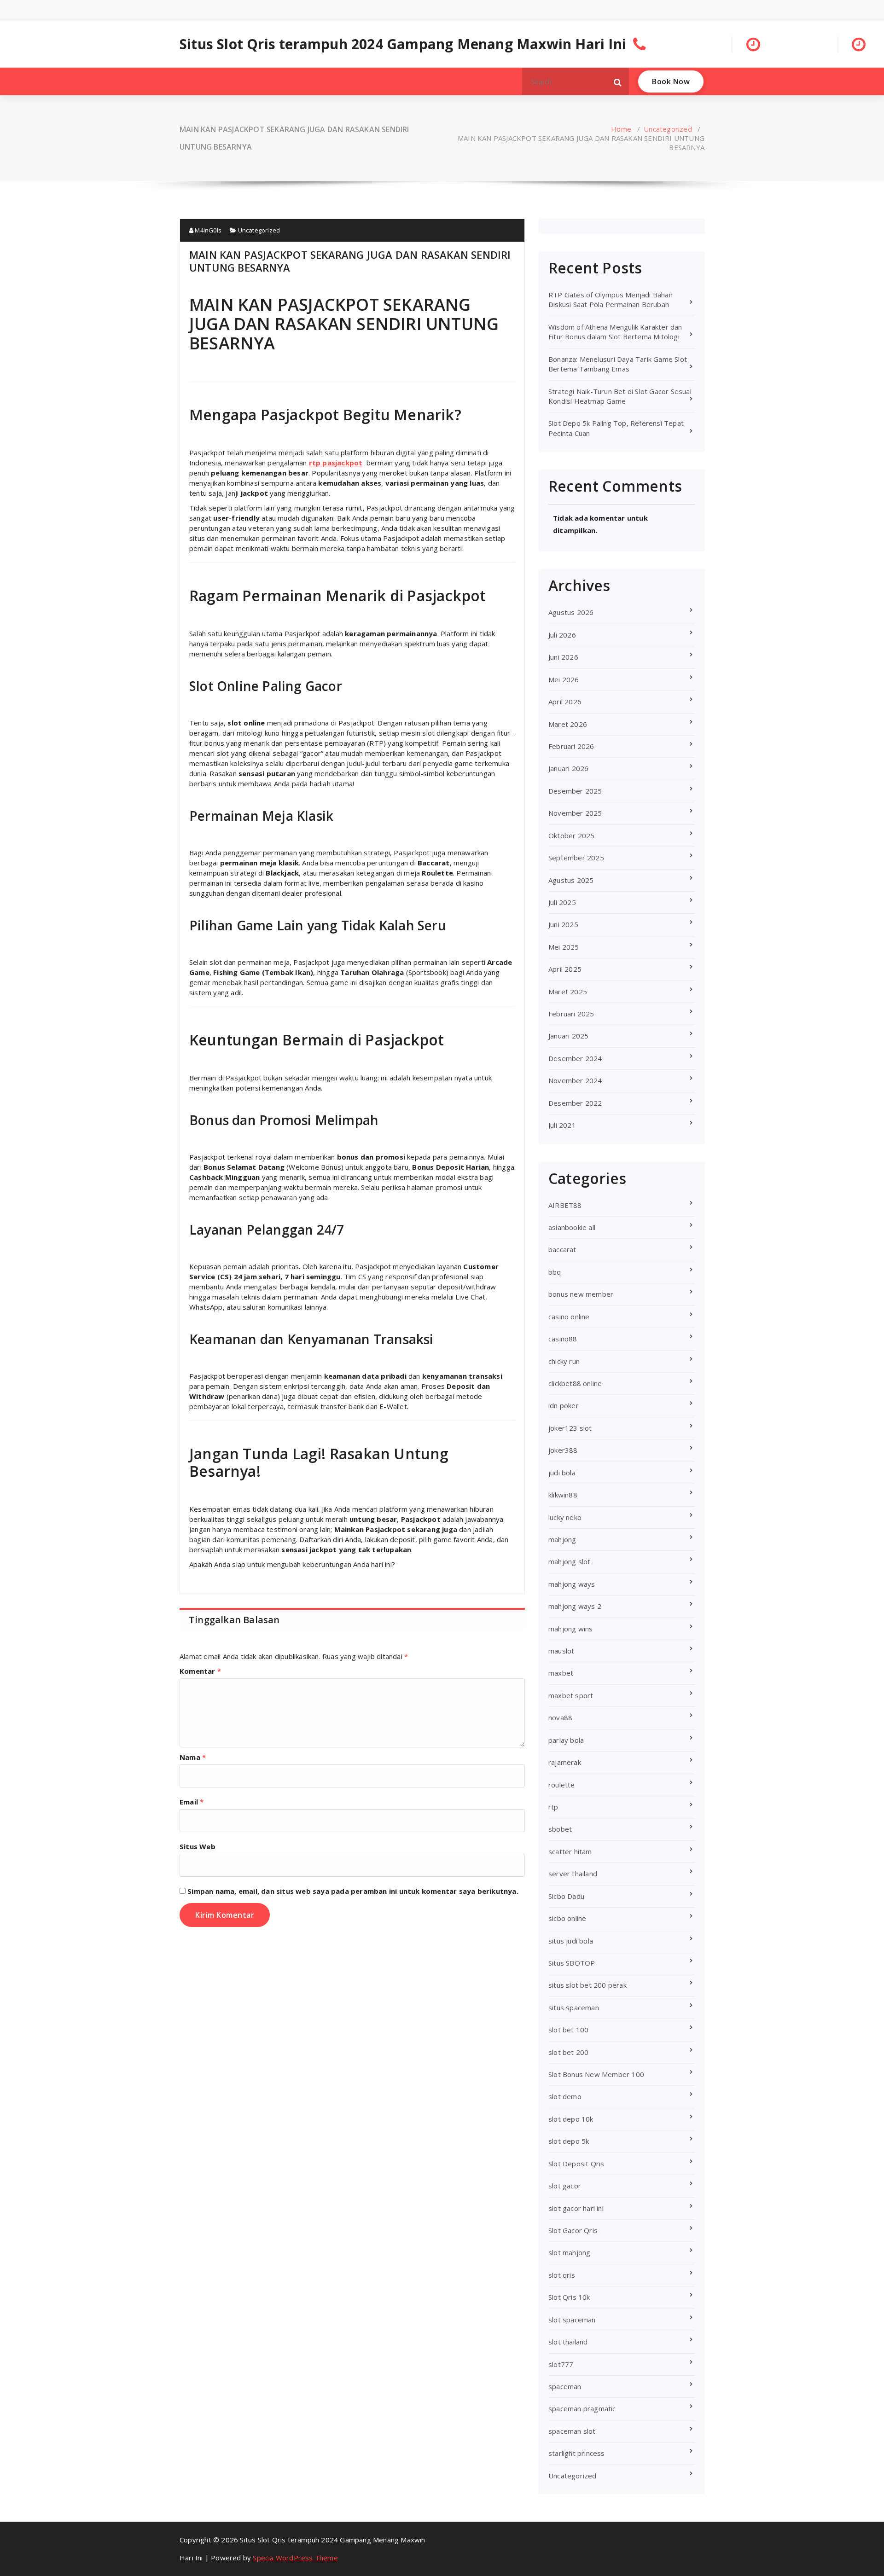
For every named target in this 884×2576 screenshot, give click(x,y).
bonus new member (581, 1294)
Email (192, 1802)
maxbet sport (571, 1695)
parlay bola (566, 1740)
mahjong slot (569, 1561)
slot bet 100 (568, 2030)
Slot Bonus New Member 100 (596, 2074)
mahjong (562, 1539)
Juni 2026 (563, 657)
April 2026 (565, 702)
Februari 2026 (571, 746)
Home (621, 129)
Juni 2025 (563, 924)
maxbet (561, 1673)
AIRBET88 (565, 1205)
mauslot (561, 1651)
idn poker (564, 1405)
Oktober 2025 (571, 835)
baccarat (562, 1249)
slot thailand (568, 2342)
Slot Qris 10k (569, 2297)
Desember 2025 (575, 791)
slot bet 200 (568, 2052)
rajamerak (565, 1762)
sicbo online (567, 1918)
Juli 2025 (562, 902)
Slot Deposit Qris (576, 2164)
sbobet (560, 1829)
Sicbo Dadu (566, 1896)
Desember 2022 (575, 1103)
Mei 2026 (564, 679)
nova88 (560, 1717)
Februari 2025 (571, 1014)
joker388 (563, 1450)
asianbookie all (572, 1227)
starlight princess (577, 2453)
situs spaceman (574, 2007)
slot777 (561, 2364)
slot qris (562, 2275)
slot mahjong (569, 2252)
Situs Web (198, 1846)
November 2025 (575, 813)
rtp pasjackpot (336, 463)
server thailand (573, 1874)
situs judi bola (571, 1941)
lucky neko (565, 1517)
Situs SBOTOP (572, 1963)
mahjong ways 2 (575, 1606)
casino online (569, 1317)
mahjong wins (570, 1629)
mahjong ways (572, 1584)
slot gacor (565, 2186)
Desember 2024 (575, 1058)
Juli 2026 (562, 635)
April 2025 (565, 969)
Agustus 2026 (571, 612)
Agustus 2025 (571, 880)
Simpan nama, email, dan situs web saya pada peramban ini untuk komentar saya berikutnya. (353, 1891)
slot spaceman (572, 2320)
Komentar (200, 1671)
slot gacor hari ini (576, 2208)
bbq (555, 1272)
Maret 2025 (568, 992)
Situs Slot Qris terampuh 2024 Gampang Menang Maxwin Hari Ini (403, 44)
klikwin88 (563, 1495)
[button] (618, 81)
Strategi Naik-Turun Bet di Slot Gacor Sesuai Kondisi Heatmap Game (620, 396)
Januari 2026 (568, 768)
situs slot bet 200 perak (587, 1985)
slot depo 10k (571, 2119)
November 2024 (575, 1080)
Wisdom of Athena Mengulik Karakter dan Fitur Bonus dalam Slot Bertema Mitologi (615, 332)
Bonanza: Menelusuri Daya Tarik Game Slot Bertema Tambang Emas (618, 364)
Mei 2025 (564, 947)
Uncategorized (668, 129)
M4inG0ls (207, 230)
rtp (553, 1807)
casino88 (563, 1339)
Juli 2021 (562, 1125)
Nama (193, 1757)
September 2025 (576, 858)
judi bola (562, 1473)
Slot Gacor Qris (573, 2230)
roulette (562, 1785)
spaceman (565, 2386)
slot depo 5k (569, 2141)
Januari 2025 (568, 1036)
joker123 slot (570, 1428)
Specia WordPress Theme (295, 2558)
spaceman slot (572, 2431)
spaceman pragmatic (582, 2408)
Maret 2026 (568, 724)
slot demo (565, 2096)
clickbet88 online (575, 1383)
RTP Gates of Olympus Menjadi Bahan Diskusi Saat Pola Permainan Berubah (611, 299)
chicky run (564, 1361)
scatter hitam (570, 1851)
